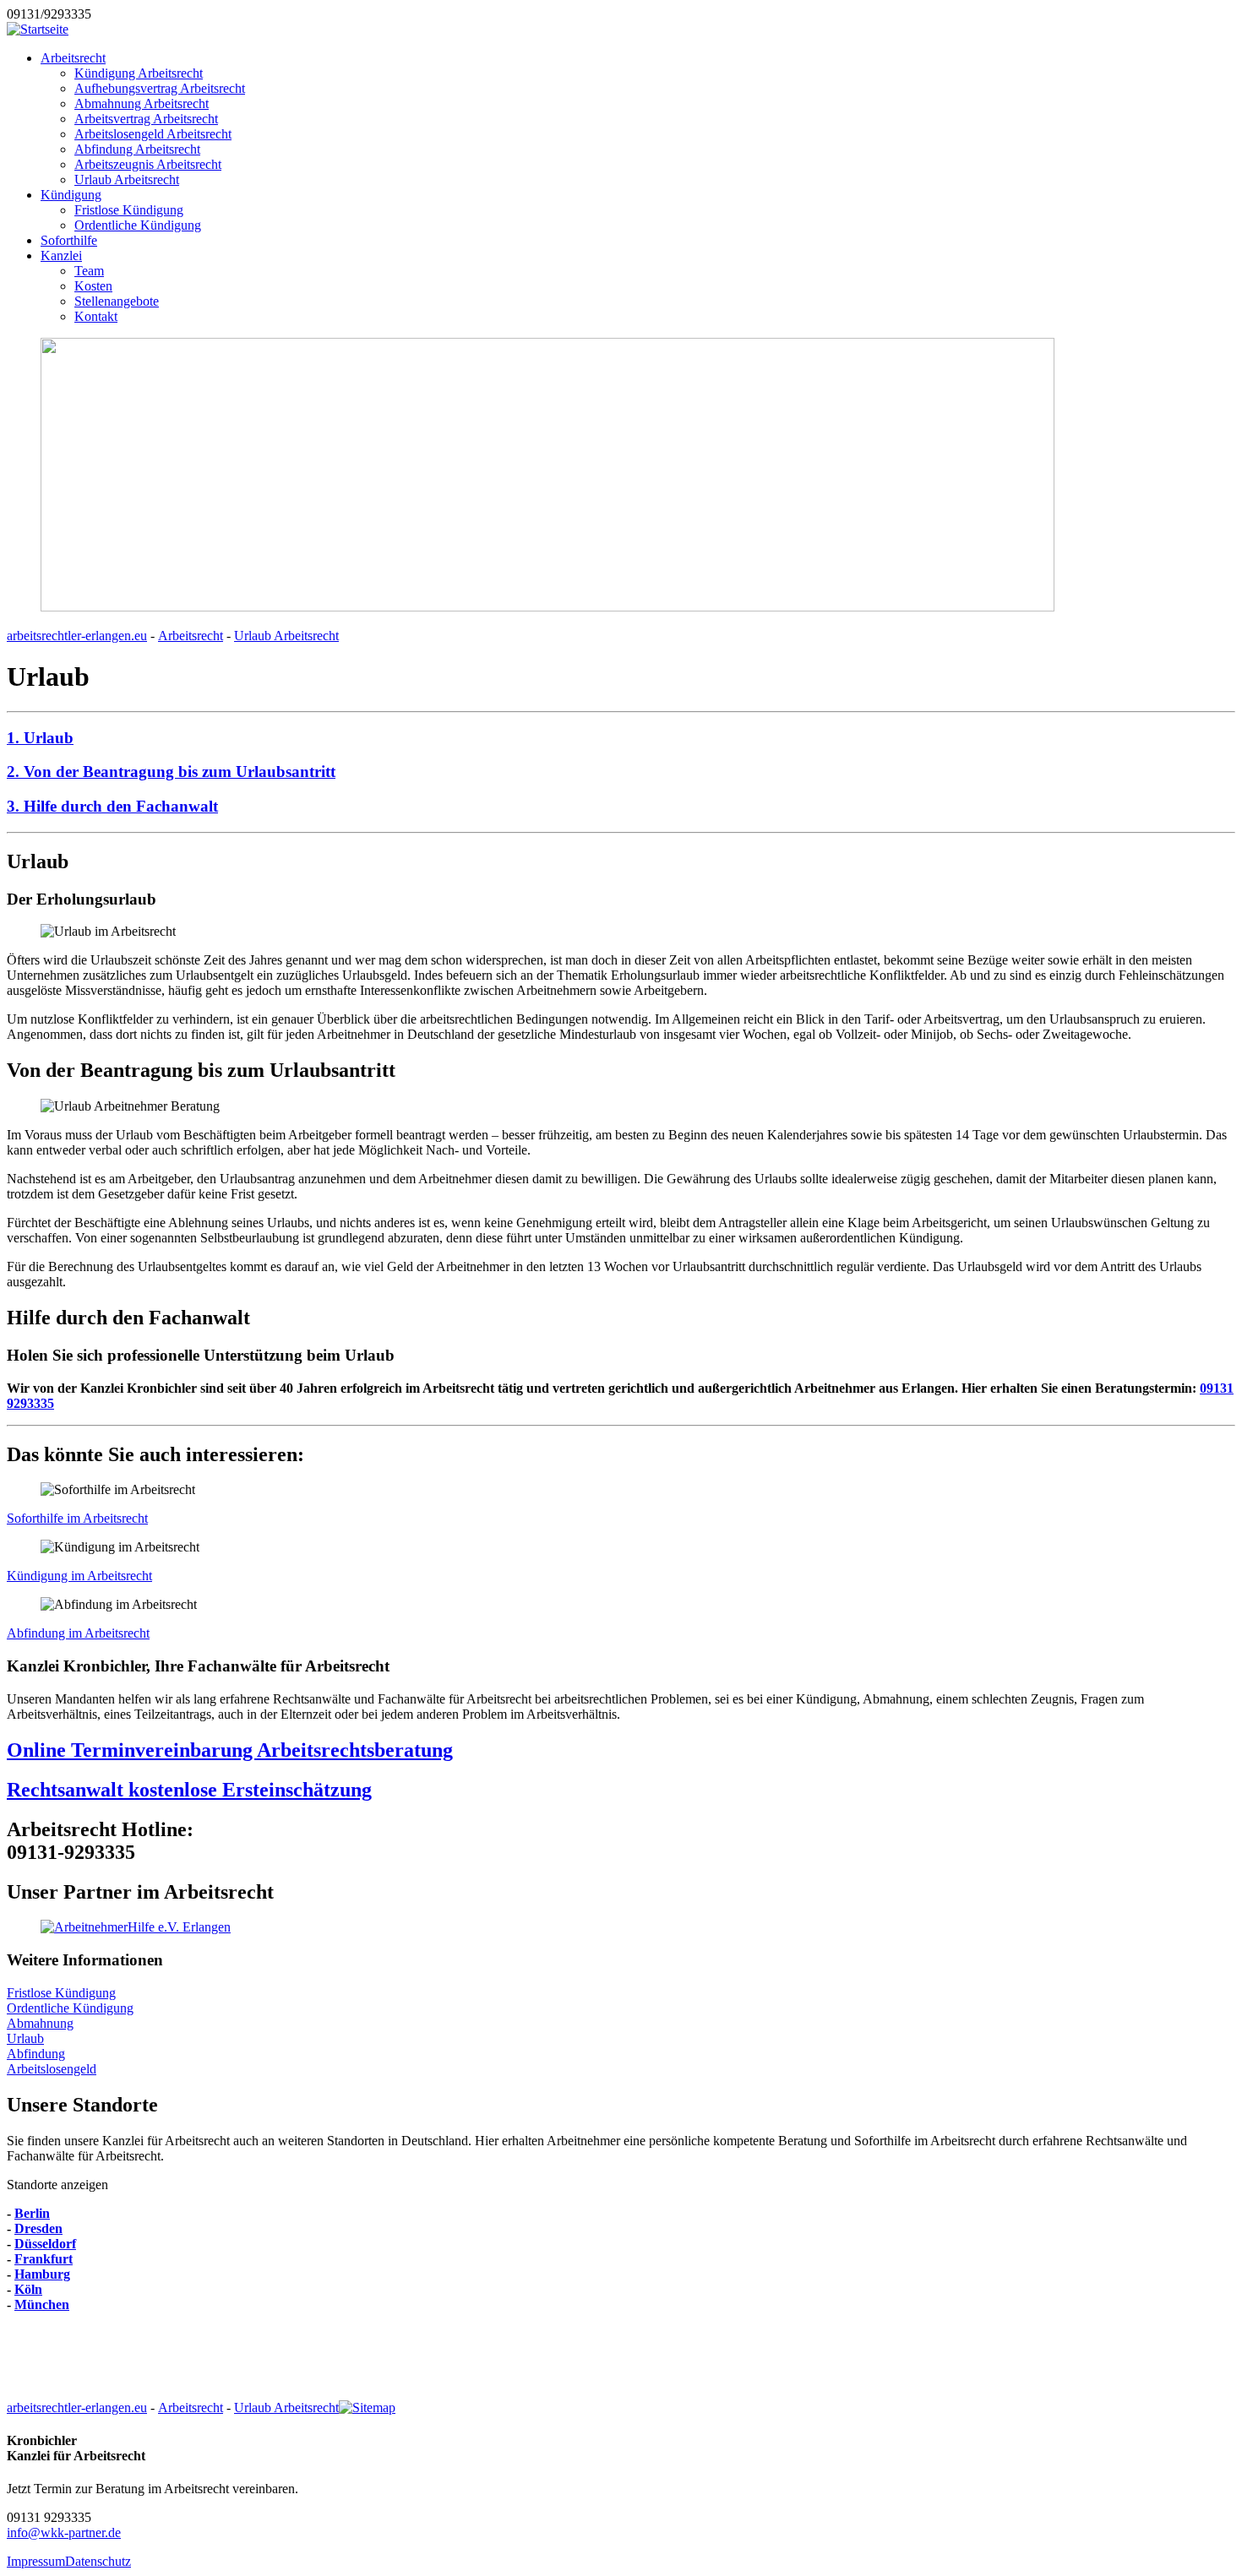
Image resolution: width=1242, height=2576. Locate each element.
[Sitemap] (367, 2408)
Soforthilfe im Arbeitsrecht (77, 1518)
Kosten (93, 286)
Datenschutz (98, 2561)
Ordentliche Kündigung (138, 225)
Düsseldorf (45, 2244)
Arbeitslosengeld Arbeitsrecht (153, 134)
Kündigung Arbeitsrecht (139, 73)
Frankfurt (44, 2259)
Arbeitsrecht (73, 58)
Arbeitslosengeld (52, 2069)
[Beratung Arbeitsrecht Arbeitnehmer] (136, 1927)
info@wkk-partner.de (64, 2533)
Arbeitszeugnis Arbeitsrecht (148, 164)
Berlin (32, 2213)
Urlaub (25, 2038)
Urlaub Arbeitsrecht (127, 179)
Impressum (36, 2561)
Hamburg (42, 2274)
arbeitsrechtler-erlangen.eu (77, 636)
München (42, 2304)
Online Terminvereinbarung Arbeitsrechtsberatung (230, 1750)
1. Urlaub (40, 738)
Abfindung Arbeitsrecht (137, 149)
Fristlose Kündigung (129, 210)
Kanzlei (61, 255)
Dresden (38, 2228)
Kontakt (96, 316)
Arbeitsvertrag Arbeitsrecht (146, 119)
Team (89, 271)
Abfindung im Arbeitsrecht (78, 1633)
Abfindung (36, 2054)
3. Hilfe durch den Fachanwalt (112, 806)
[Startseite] (38, 29)
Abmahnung (40, 2023)
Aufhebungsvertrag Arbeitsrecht (160, 88)
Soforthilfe (69, 240)
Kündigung (71, 195)
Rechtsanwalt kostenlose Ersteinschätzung (189, 1790)
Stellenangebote (117, 301)
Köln (28, 2289)
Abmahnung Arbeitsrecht (142, 103)
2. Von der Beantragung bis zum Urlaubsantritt (171, 772)
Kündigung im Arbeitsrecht (79, 1576)
